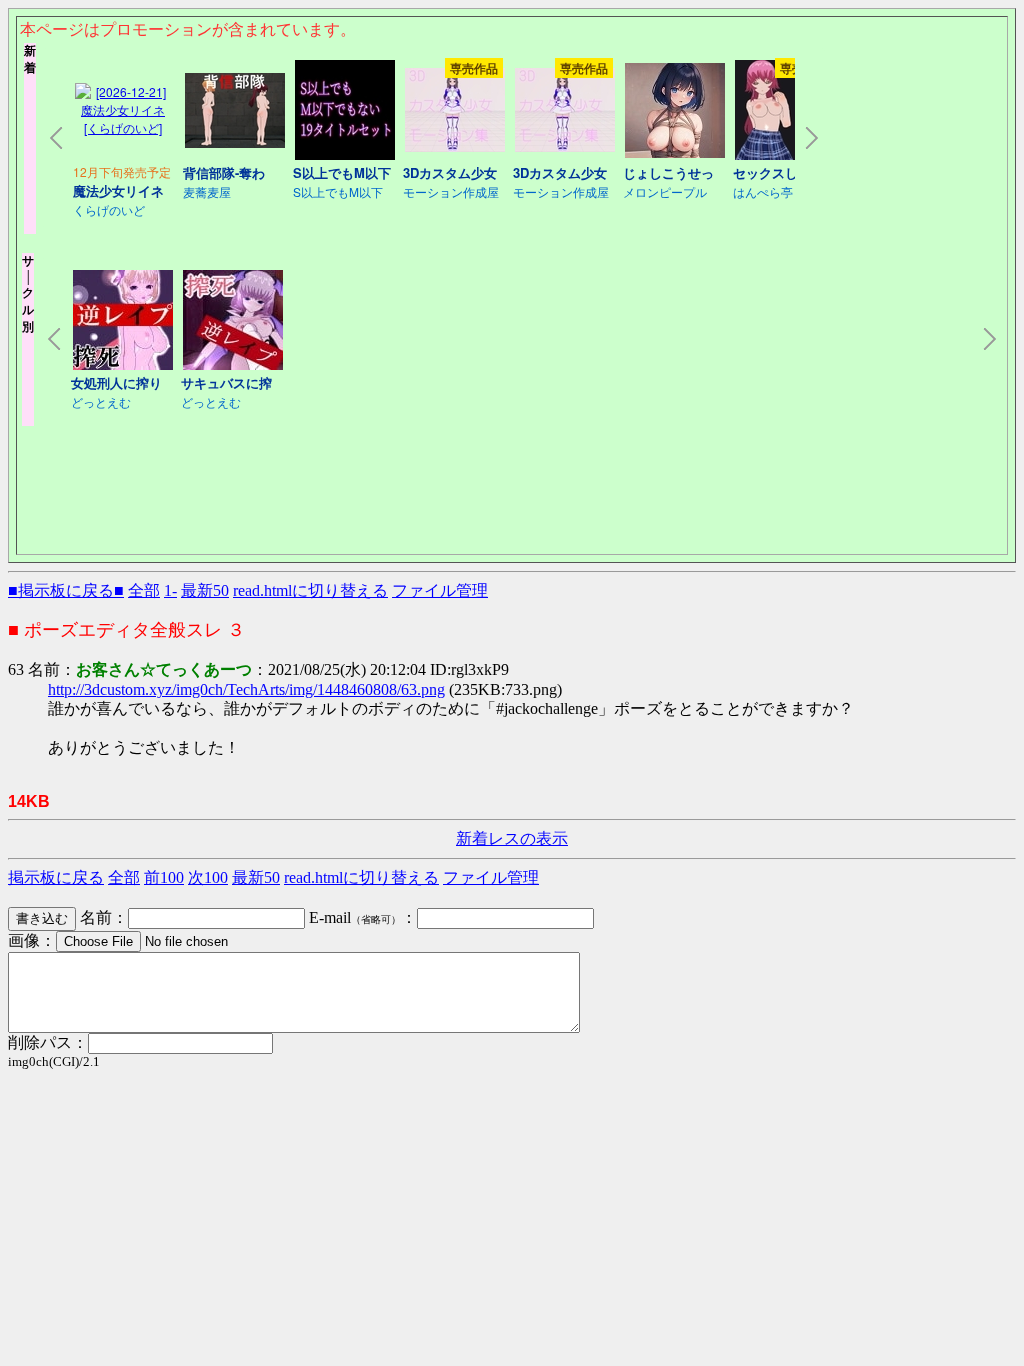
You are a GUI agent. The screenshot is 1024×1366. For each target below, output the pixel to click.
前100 (164, 877)
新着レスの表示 (512, 838)
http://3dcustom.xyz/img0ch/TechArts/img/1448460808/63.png (246, 689)
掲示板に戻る (56, 877)
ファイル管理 (440, 590)
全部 (144, 590)
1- (170, 590)
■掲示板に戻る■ (66, 590)
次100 (208, 877)
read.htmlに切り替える (310, 590)
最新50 (205, 590)
